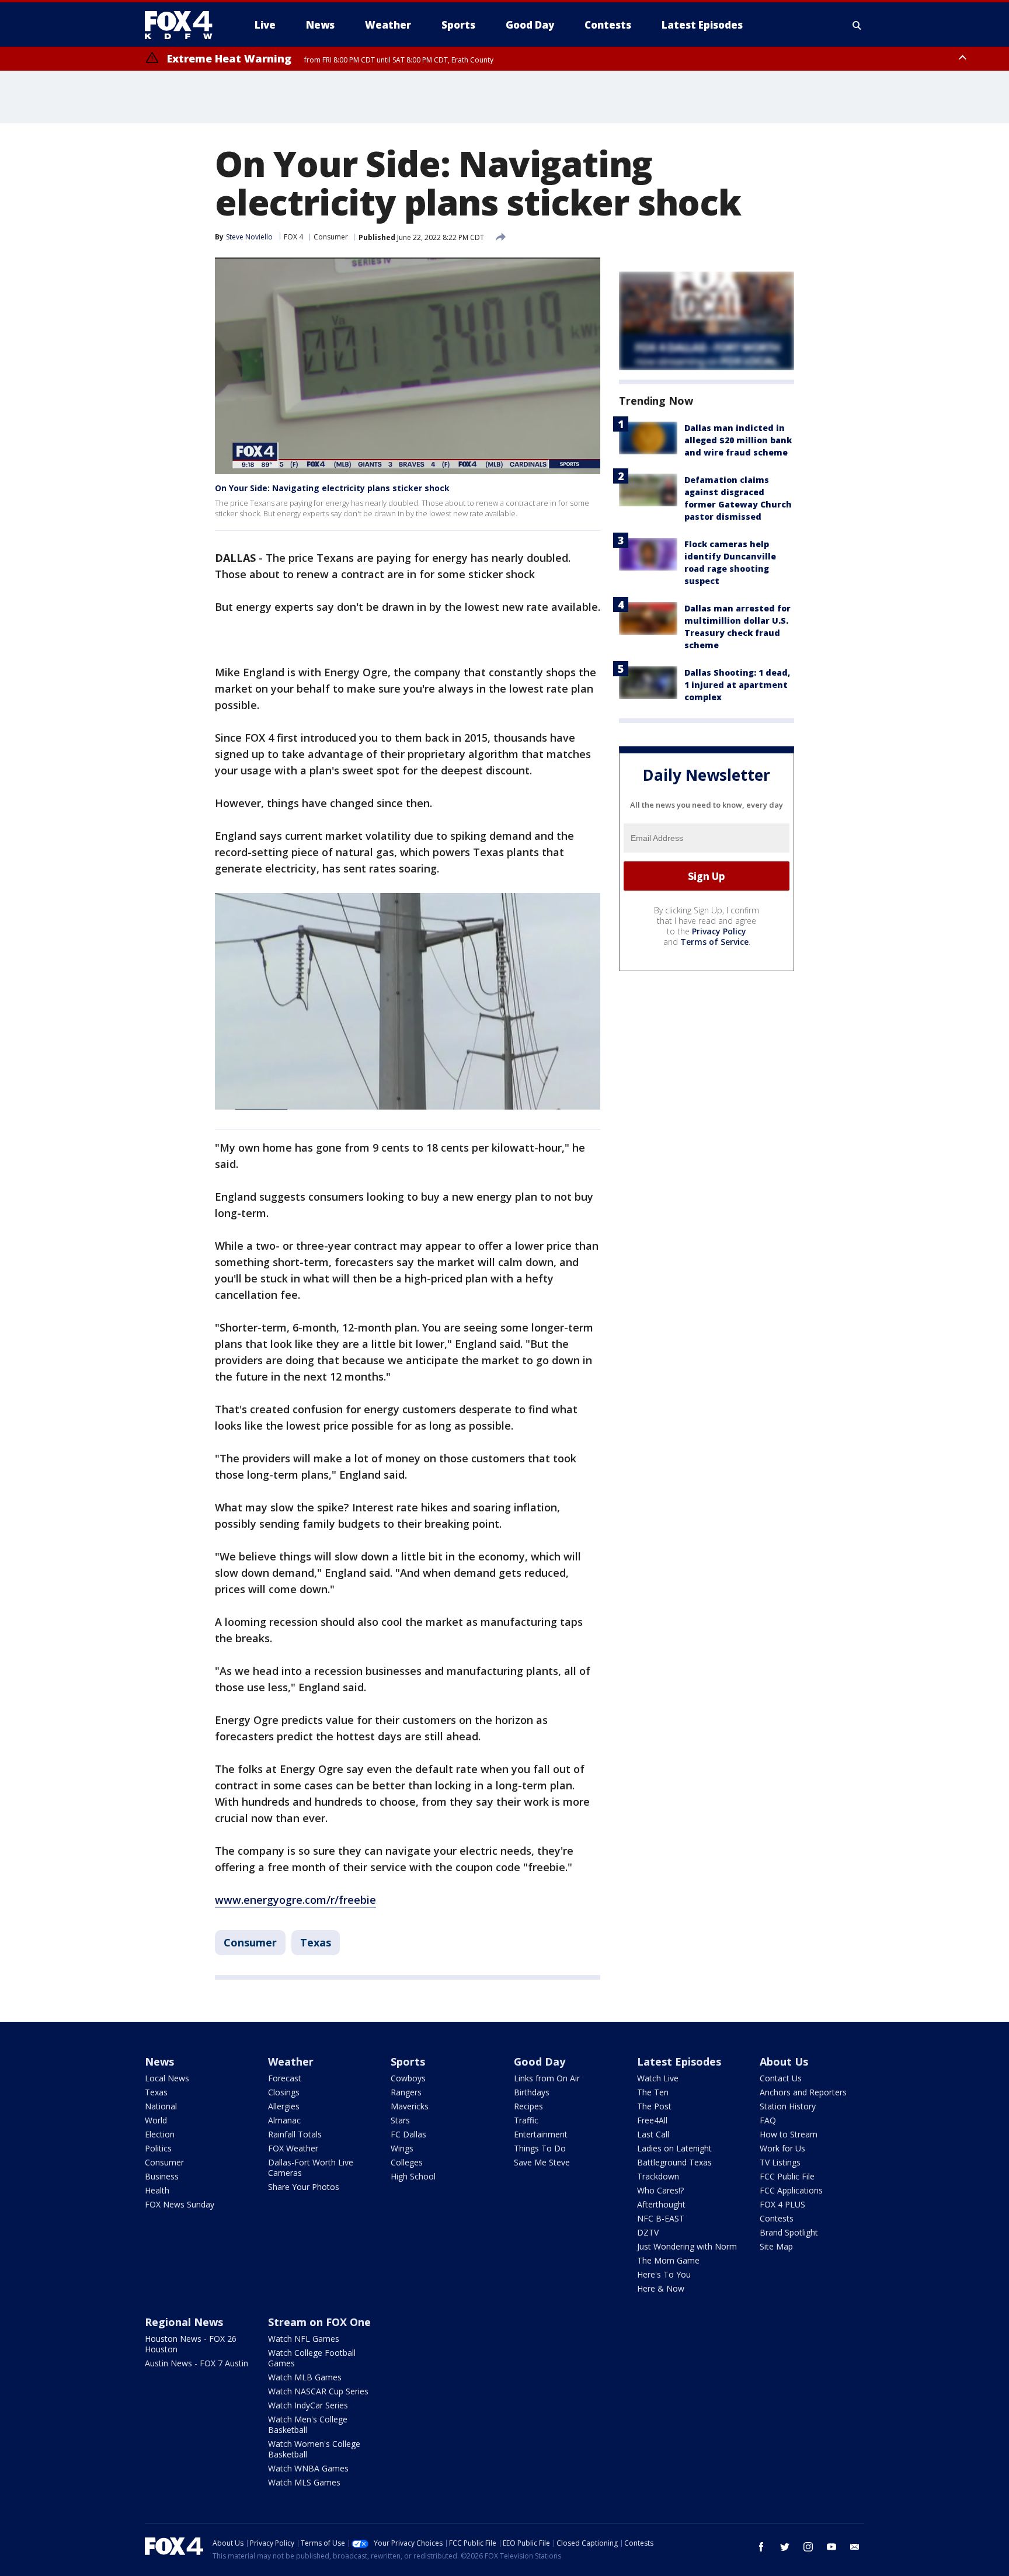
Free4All (652, 2120)
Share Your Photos (304, 2187)
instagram (808, 2547)
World (156, 2120)
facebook (761, 2547)
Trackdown (658, 2176)
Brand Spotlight (789, 2232)
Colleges (407, 2162)
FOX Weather (293, 2148)
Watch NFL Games (304, 2339)
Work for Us (782, 2148)
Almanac (284, 2120)
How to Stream (789, 2134)
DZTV (648, 2232)
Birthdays (532, 2092)
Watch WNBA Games (308, 2468)
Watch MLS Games (304, 2482)
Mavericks (410, 2106)
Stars (400, 2120)
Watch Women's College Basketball (314, 2449)
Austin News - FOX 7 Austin (196, 2363)
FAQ (768, 2120)
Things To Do (540, 2148)
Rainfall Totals (295, 2134)
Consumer (331, 237)
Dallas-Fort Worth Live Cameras (311, 2167)
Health (157, 2190)
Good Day (540, 2062)
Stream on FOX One (319, 2322)
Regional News (184, 2322)
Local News (167, 2078)
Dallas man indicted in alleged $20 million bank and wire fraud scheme (738, 440)
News (159, 2062)
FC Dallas (408, 2134)
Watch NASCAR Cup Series (318, 2391)
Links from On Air (547, 2078)
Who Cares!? (660, 2190)
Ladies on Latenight (674, 2148)
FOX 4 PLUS (782, 2204)
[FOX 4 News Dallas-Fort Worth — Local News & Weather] (183, 25)
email (855, 2547)
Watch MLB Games (305, 2377)
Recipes (528, 2106)
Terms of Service (714, 942)
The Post (654, 2106)
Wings (402, 2148)
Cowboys (408, 2078)
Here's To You (664, 2274)
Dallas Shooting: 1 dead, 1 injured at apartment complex (737, 685)
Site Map (776, 2246)
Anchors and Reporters (803, 2092)
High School (413, 2176)
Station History (788, 2106)
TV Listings (780, 2162)
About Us (784, 2062)
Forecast (285, 2078)
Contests (777, 2218)
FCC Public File (787, 2176)
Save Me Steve (542, 2162)
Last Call (653, 2134)
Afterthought (661, 2204)
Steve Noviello (249, 237)
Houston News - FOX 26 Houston (191, 2344)
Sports (408, 2062)
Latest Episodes (679, 2062)
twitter (785, 2547)
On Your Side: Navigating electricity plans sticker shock (332, 488)
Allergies (284, 2106)
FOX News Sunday (180, 2204)
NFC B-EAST (661, 2218)
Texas (316, 1942)
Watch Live (658, 2078)
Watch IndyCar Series (308, 2405)
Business (162, 2176)
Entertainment (541, 2134)
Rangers (406, 2092)
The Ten (653, 2092)
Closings (284, 2092)
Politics (158, 2148)
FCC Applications (791, 2190)
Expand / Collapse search (857, 25)
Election (160, 2134)
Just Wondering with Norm (687, 2246)
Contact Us (781, 2078)
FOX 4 (293, 237)
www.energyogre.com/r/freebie (295, 1900)
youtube (831, 2547)
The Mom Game (668, 2260)
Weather (291, 2062)
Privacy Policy (719, 932)
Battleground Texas (674, 2162)
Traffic (526, 2120)
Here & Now (661, 2288)
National (161, 2106)
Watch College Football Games (312, 2358)
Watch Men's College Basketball (308, 2424)
